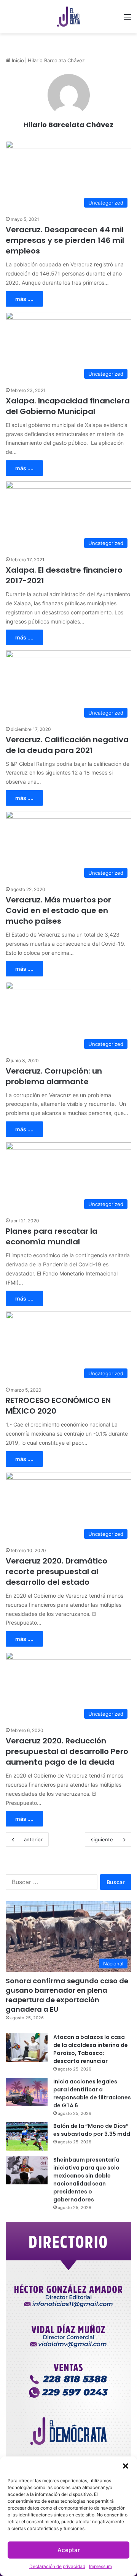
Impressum (100, 2566)
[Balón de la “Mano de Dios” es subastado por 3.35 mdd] (27, 2136)
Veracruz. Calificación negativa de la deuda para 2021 (67, 745)
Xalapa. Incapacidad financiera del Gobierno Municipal (68, 406)
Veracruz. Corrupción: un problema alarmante (54, 1076)
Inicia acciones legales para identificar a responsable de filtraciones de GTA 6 (92, 2093)
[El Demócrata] (68, 17)
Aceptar (69, 2550)
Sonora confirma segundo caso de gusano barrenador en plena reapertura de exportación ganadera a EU (67, 1995)
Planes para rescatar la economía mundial (52, 1236)
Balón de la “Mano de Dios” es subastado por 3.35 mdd (92, 2130)
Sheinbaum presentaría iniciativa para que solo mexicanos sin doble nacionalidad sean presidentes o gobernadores (86, 2180)
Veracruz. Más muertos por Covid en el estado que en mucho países (58, 910)
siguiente (102, 1839)
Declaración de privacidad (57, 2566)
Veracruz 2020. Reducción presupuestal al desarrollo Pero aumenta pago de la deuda (67, 1751)
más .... (24, 299)
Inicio (17, 60)
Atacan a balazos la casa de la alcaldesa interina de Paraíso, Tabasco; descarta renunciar (91, 2049)
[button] (126, 2466)
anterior (33, 1839)
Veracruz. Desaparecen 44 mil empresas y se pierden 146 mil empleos (65, 240)
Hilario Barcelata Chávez (68, 125)
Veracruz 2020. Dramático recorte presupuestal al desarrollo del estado (57, 1571)
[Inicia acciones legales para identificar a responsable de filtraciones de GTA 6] (27, 2092)
